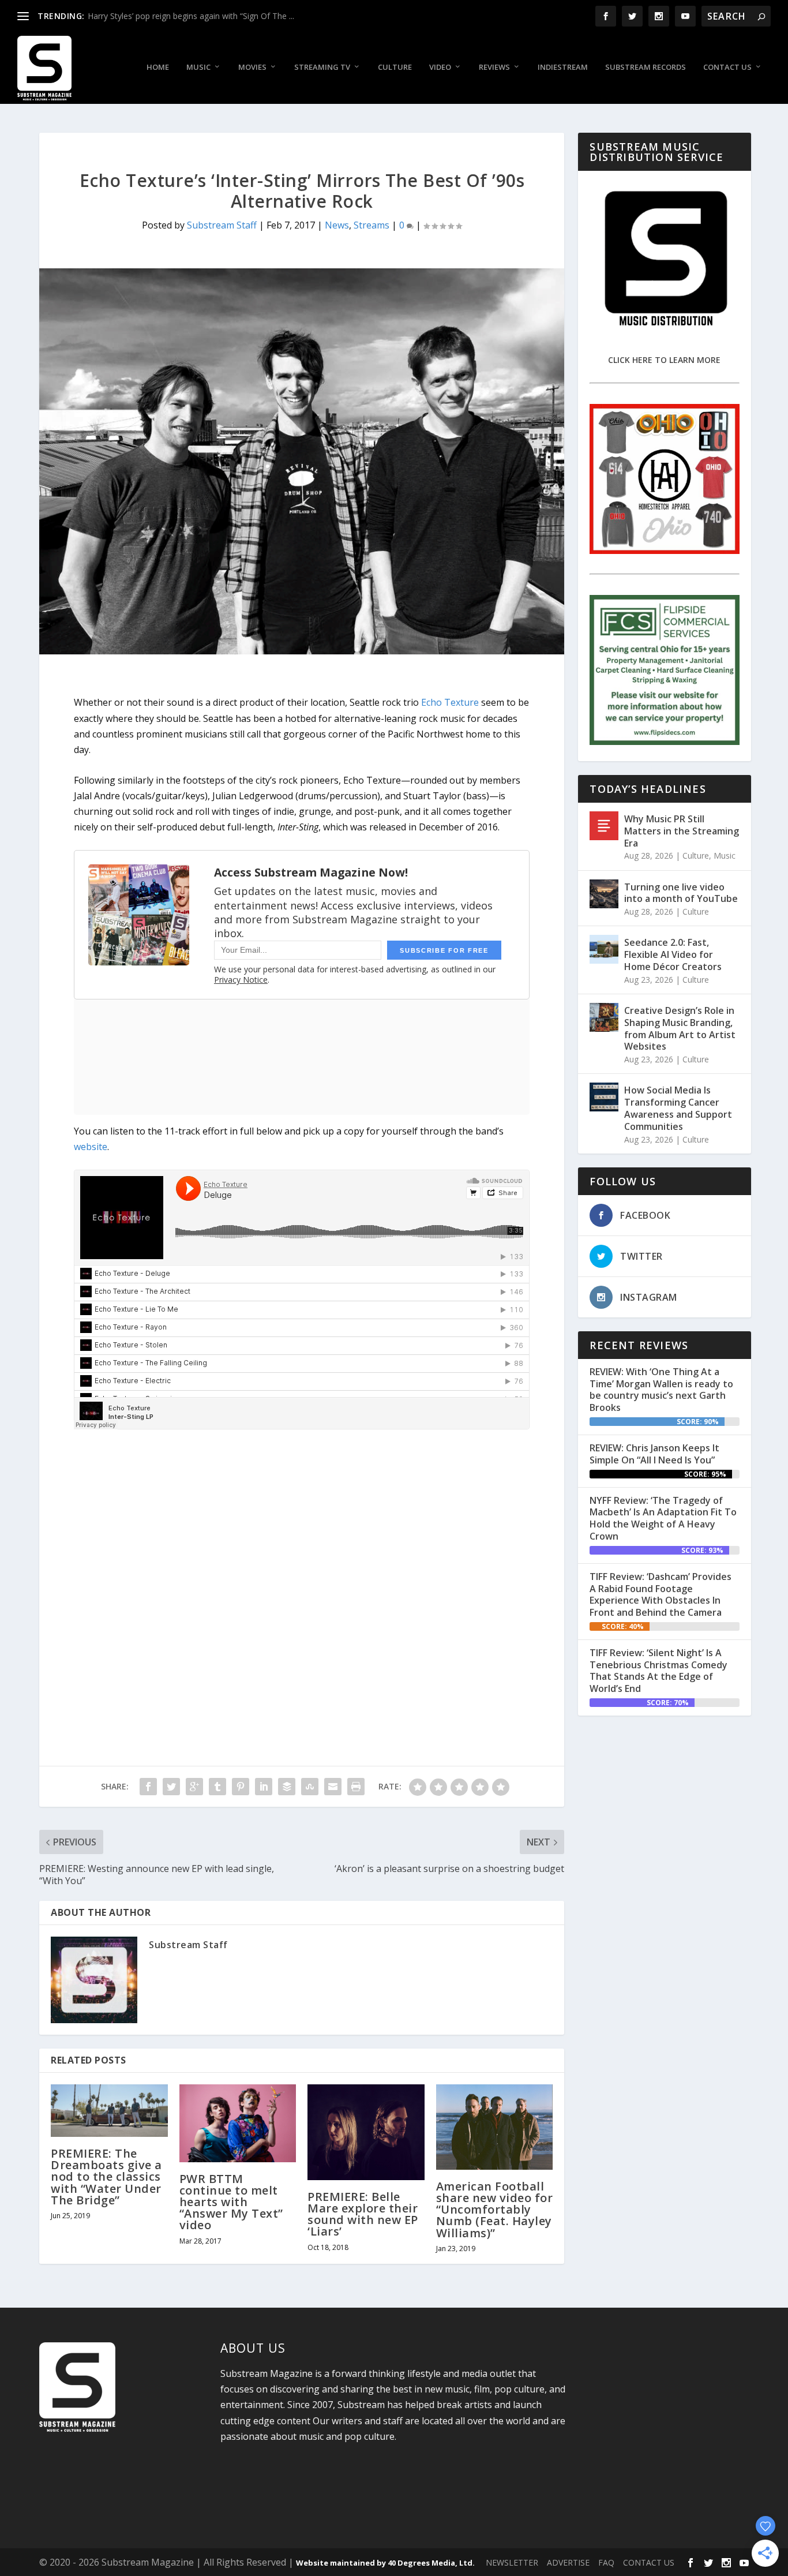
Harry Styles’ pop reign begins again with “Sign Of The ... (191, 16)
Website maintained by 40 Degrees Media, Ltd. (385, 2563)
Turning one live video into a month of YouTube (681, 893)
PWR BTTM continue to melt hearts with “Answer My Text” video (231, 2202)
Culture (395, 67)
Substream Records (646, 67)
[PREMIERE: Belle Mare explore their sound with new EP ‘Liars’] (366, 2132)
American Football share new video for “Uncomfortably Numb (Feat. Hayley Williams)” (495, 2210)
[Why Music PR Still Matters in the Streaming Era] (604, 826)
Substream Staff (222, 225)
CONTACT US (649, 2562)
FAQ (606, 2562)
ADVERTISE (568, 2562)
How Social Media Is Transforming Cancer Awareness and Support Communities (678, 1108)
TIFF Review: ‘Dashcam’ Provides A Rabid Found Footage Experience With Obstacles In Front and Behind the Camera (661, 1594)
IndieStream (563, 67)
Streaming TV (322, 67)
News (337, 225)
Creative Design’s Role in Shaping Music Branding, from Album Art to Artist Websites (680, 1028)
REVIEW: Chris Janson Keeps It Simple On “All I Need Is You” (654, 1454)
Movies (252, 67)
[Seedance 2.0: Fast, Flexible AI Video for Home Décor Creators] (604, 949)
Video (440, 67)
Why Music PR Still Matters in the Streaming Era (682, 831)
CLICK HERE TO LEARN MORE (664, 360)
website (91, 1147)
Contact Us (727, 67)
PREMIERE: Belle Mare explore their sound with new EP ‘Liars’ (363, 2214)
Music (198, 67)
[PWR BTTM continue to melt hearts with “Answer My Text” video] (238, 2123)
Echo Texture (450, 702)
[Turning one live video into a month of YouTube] (604, 894)
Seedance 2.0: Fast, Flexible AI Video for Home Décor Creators (673, 954)
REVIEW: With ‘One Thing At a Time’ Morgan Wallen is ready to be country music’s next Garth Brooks (661, 1390)
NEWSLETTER (512, 2562)
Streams (372, 225)
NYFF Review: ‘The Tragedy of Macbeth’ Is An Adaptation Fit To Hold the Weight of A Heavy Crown (663, 1518)
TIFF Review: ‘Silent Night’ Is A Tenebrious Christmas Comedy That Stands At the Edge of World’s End (658, 1671)
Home (158, 67)
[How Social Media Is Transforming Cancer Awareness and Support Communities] (604, 1097)
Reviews (494, 67)
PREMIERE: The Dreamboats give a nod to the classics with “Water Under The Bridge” (106, 2177)
